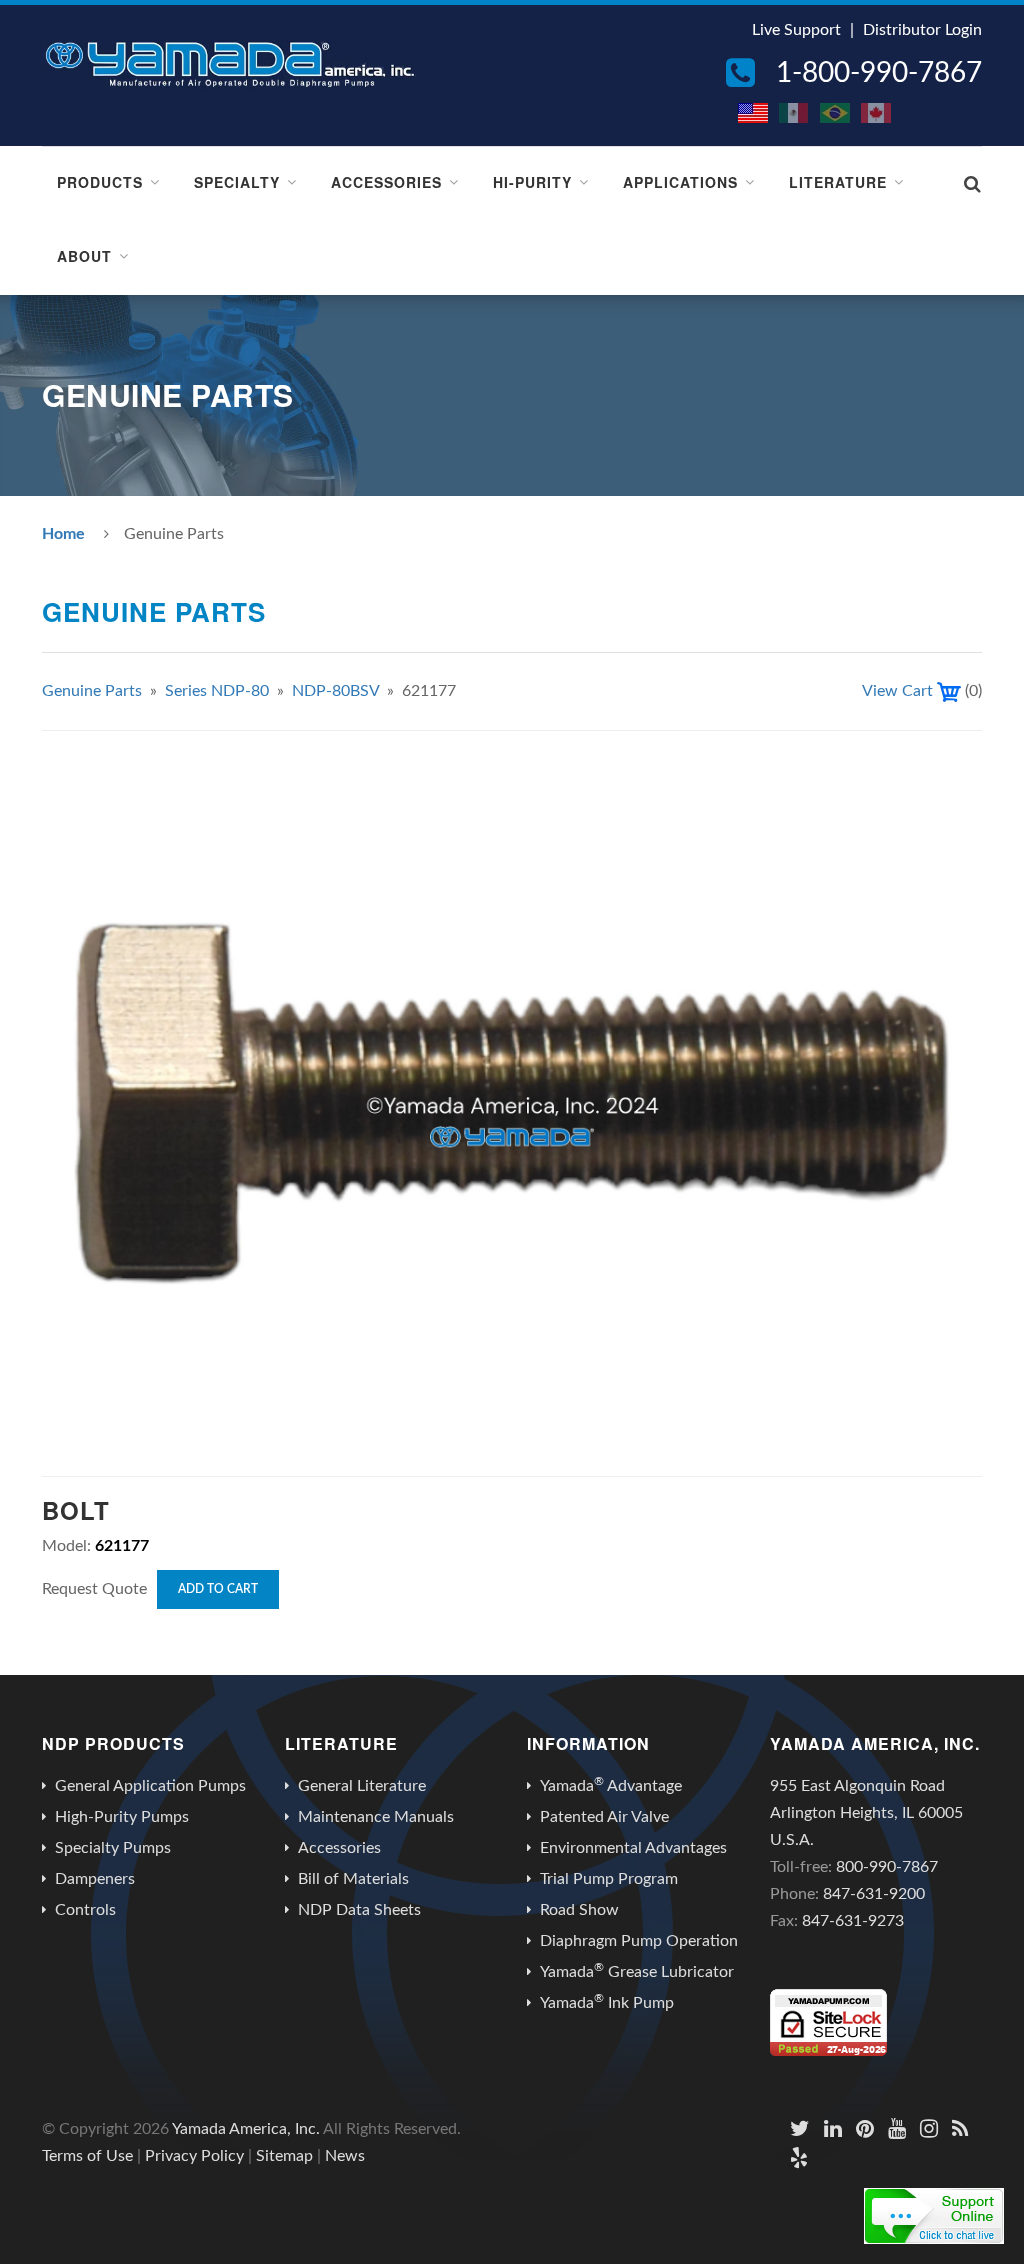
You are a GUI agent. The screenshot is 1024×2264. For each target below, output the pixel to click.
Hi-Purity (532, 182)
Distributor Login (922, 30)
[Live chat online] (934, 2216)
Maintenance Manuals (376, 1817)
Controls (85, 1910)
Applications (680, 182)
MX (795, 113)
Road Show (579, 1910)
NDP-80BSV (335, 691)
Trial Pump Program (609, 1879)
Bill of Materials (353, 1879)
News (345, 2156)
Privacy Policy (194, 2156)
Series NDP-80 (217, 691)
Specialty (237, 182)
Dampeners (95, 1879)
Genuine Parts (92, 691)
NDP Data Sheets (359, 1910)
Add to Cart (218, 1589)
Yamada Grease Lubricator (637, 1971)
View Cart (897, 691)
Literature (838, 182)
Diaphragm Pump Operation (639, 1941)
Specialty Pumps (113, 1848)
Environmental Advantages (633, 1848)
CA (877, 113)
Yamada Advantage (611, 1785)
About (84, 256)
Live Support (796, 30)
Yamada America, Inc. (246, 2129)
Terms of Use (87, 2156)
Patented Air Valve (604, 1817)
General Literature (362, 1786)
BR (836, 113)
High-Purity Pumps (122, 1817)
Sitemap (284, 2156)
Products (100, 182)
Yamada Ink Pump (607, 2002)
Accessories (386, 182)
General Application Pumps (150, 1786)
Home (63, 534)
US (754, 113)
